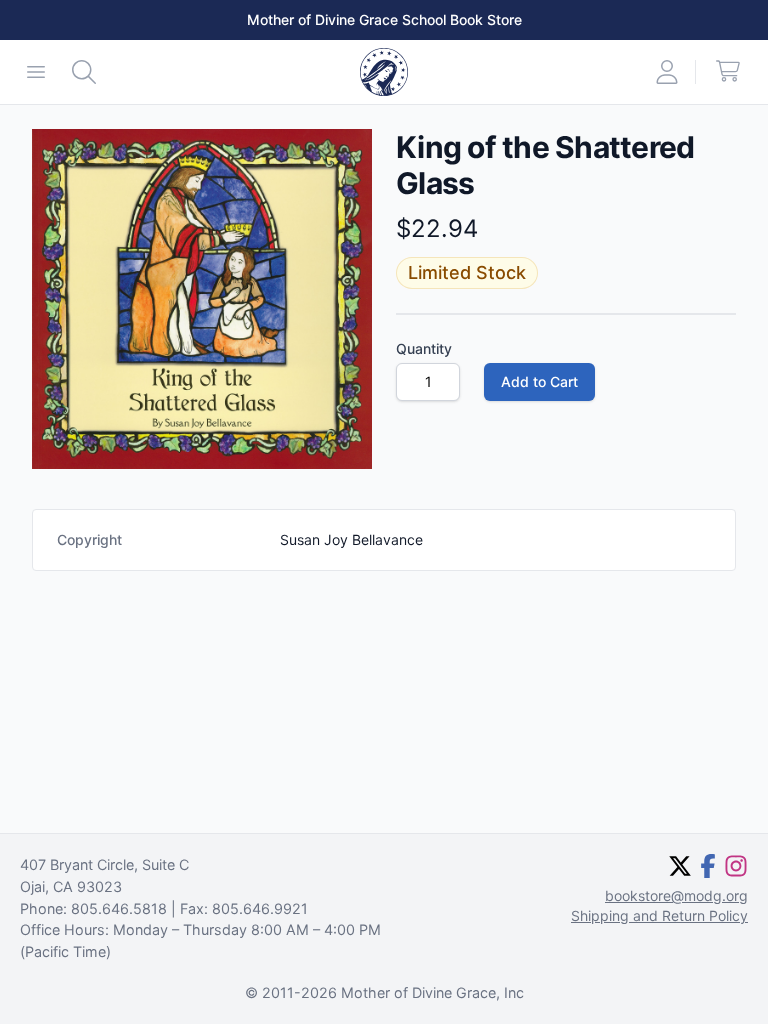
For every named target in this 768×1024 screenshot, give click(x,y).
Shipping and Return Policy (659, 915)
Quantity (424, 348)
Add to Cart (539, 381)
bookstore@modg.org (676, 895)
